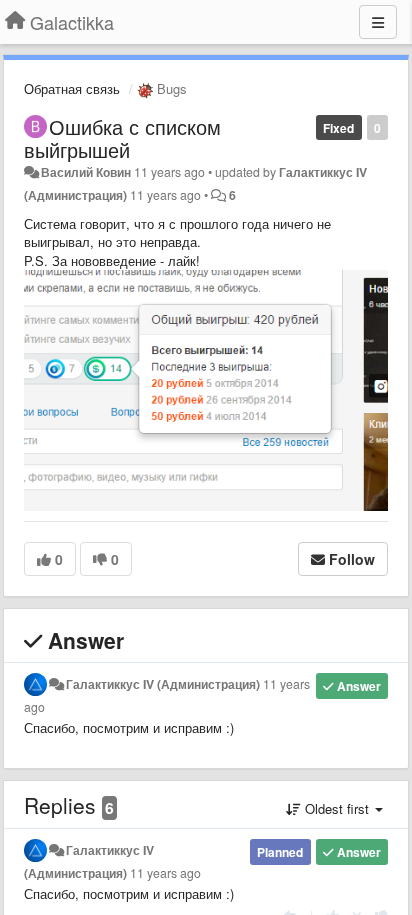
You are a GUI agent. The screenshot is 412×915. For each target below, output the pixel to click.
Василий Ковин (86, 172)
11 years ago (165, 873)
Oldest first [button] (337, 808)
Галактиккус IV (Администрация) (163, 684)
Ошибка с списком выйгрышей (122, 138)
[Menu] (378, 22)
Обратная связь (72, 88)
